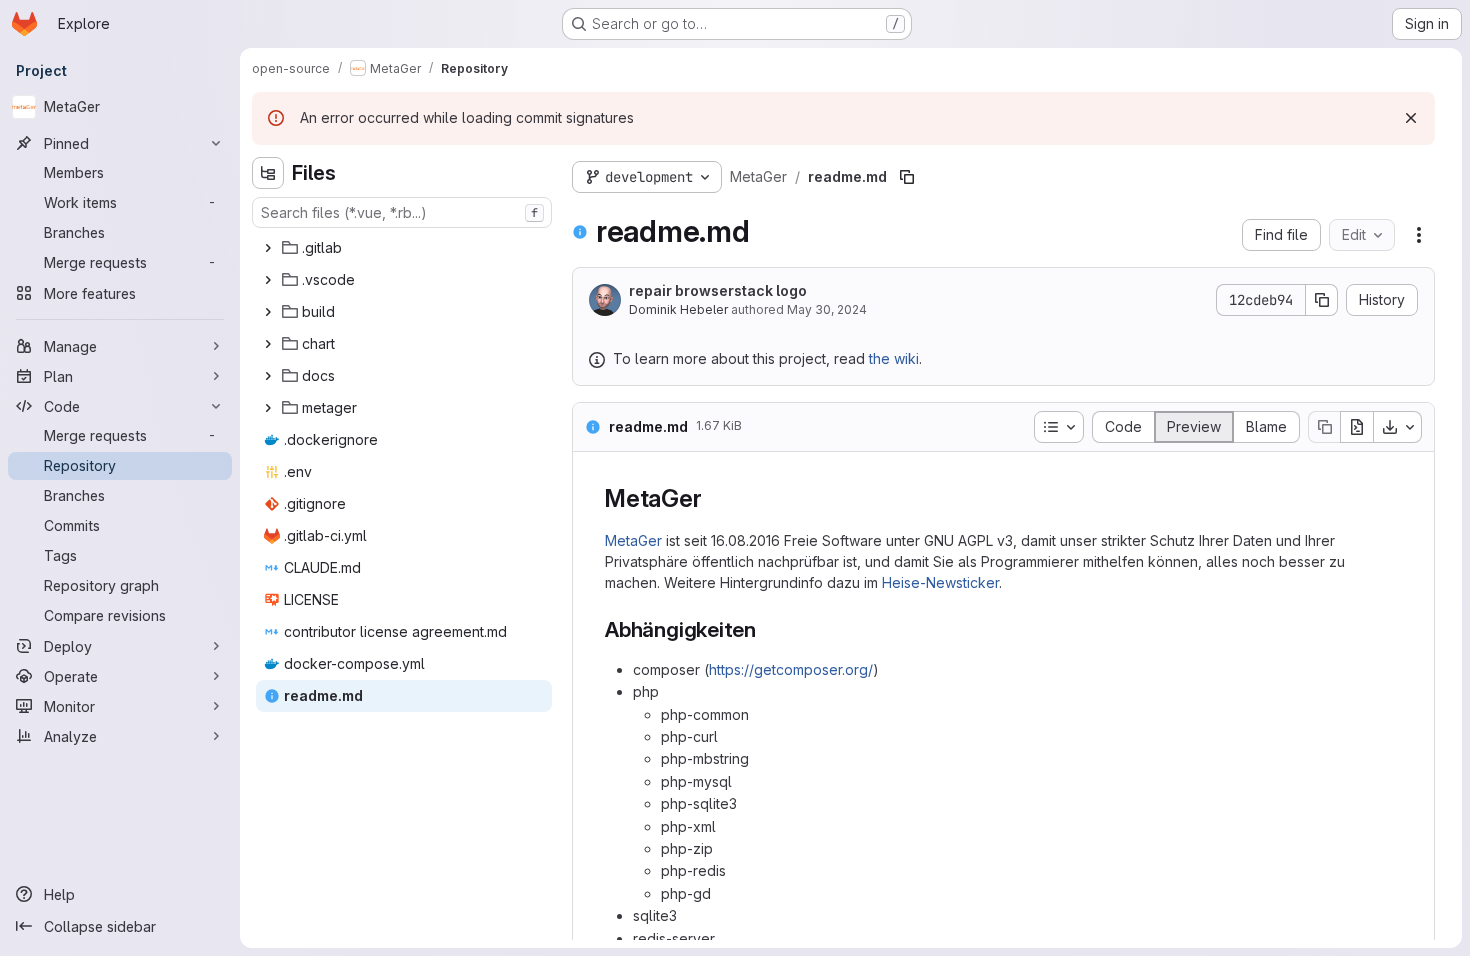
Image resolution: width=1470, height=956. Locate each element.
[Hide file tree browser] (268, 173)
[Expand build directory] (268, 312)
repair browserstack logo (718, 290)
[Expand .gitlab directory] (268, 248)
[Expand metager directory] (268, 408)
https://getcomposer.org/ (791, 669)
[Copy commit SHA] (1322, 300)
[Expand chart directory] (268, 344)
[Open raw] (1357, 427)
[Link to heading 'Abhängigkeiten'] (767, 629)
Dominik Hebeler (678, 309)
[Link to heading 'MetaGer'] (714, 498)
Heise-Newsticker (940, 582)
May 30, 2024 (827, 309)
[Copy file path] (907, 177)
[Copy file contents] (1324, 427)
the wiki (894, 358)
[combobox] (402, 212)
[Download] (1398, 427)
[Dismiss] (1411, 118)
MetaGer (633, 540)
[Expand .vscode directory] (268, 280)
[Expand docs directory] (268, 376)
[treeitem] (404, 248)
